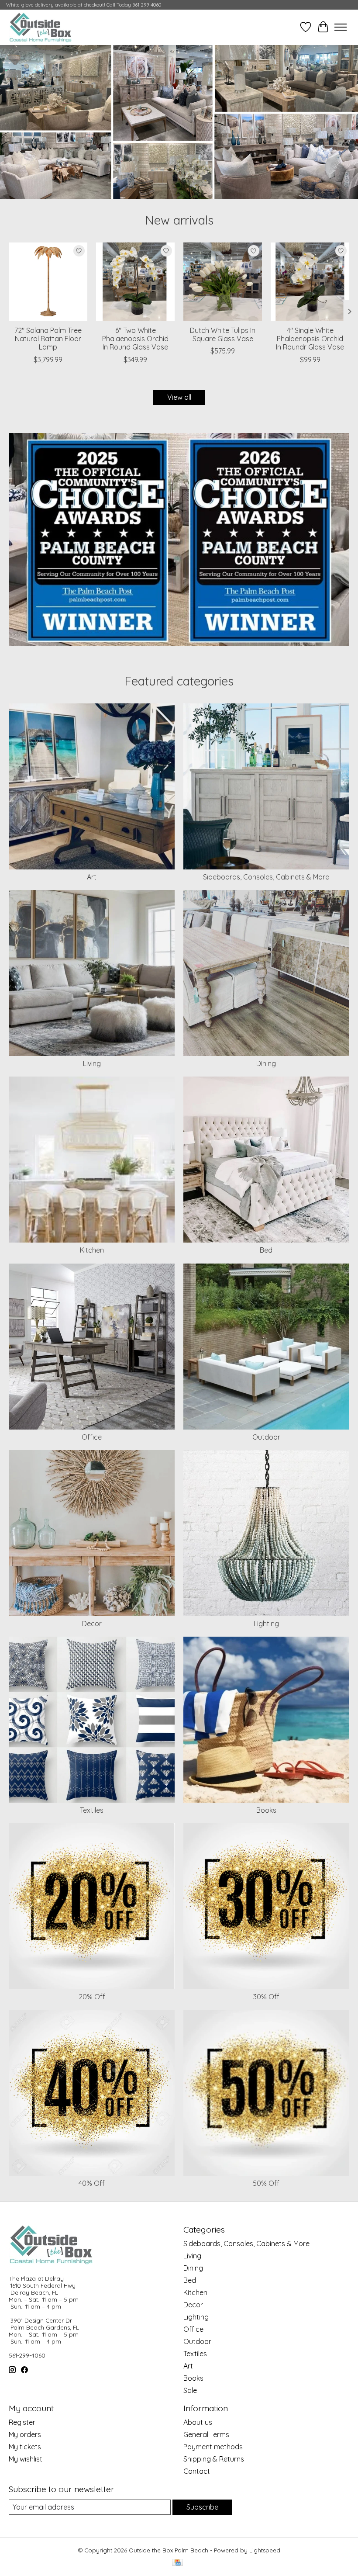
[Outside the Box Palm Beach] (41, 27)
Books (266, 1810)
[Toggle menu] (341, 27)
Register (22, 2422)
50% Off (266, 2183)
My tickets (25, 2447)
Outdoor (266, 1437)
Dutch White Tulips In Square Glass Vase (223, 334)
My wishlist (26, 2459)
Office (92, 1437)
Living (92, 1063)
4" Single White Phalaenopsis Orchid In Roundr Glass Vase (310, 339)
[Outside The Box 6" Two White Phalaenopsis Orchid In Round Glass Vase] (135, 282)
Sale (190, 2390)
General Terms (206, 2434)
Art (92, 877)
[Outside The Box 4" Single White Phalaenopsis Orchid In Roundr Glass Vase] (310, 282)
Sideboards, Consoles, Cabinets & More (266, 877)
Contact (197, 2471)
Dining (266, 1063)
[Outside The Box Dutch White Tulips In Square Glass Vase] (223, 282)
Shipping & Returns (214, 2459)
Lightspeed (265, 2550)
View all (179, 397)
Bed (266, 1250)
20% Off (92, 1997)
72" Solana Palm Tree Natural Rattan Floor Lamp (48, 339)
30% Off (266, 1997)
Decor (92, 1624)
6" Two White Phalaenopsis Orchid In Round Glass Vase (135, 339)
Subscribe (202, 2507)
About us (198, 2422)
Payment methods (213, 2447)
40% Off (92, 2183)
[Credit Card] (177, 2563)
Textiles (92, 1810)
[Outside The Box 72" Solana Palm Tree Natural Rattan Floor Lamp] (48, 282)
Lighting (266, 1624)
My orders (25, 2434)
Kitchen (92, 1250)
